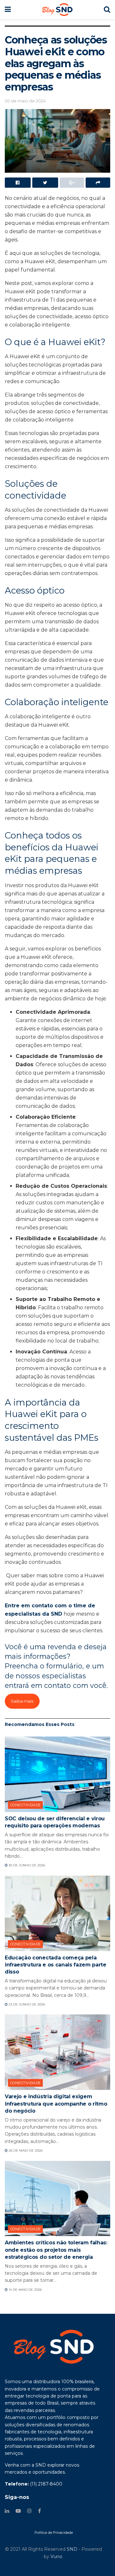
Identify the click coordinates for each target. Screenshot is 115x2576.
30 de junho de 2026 (26, 1865)
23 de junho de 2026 (26, 2004)
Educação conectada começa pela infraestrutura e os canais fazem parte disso (56, 1965)
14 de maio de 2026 (25, 2290)
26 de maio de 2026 (25, 2151)
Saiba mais (22, 1701)
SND (72, 2549)
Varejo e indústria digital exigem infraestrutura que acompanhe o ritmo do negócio (56, 2104)
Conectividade (26, 1805)
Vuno (56, 2556)
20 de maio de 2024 (25, 101)
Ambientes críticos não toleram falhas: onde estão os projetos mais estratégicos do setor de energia (56, 2250)
